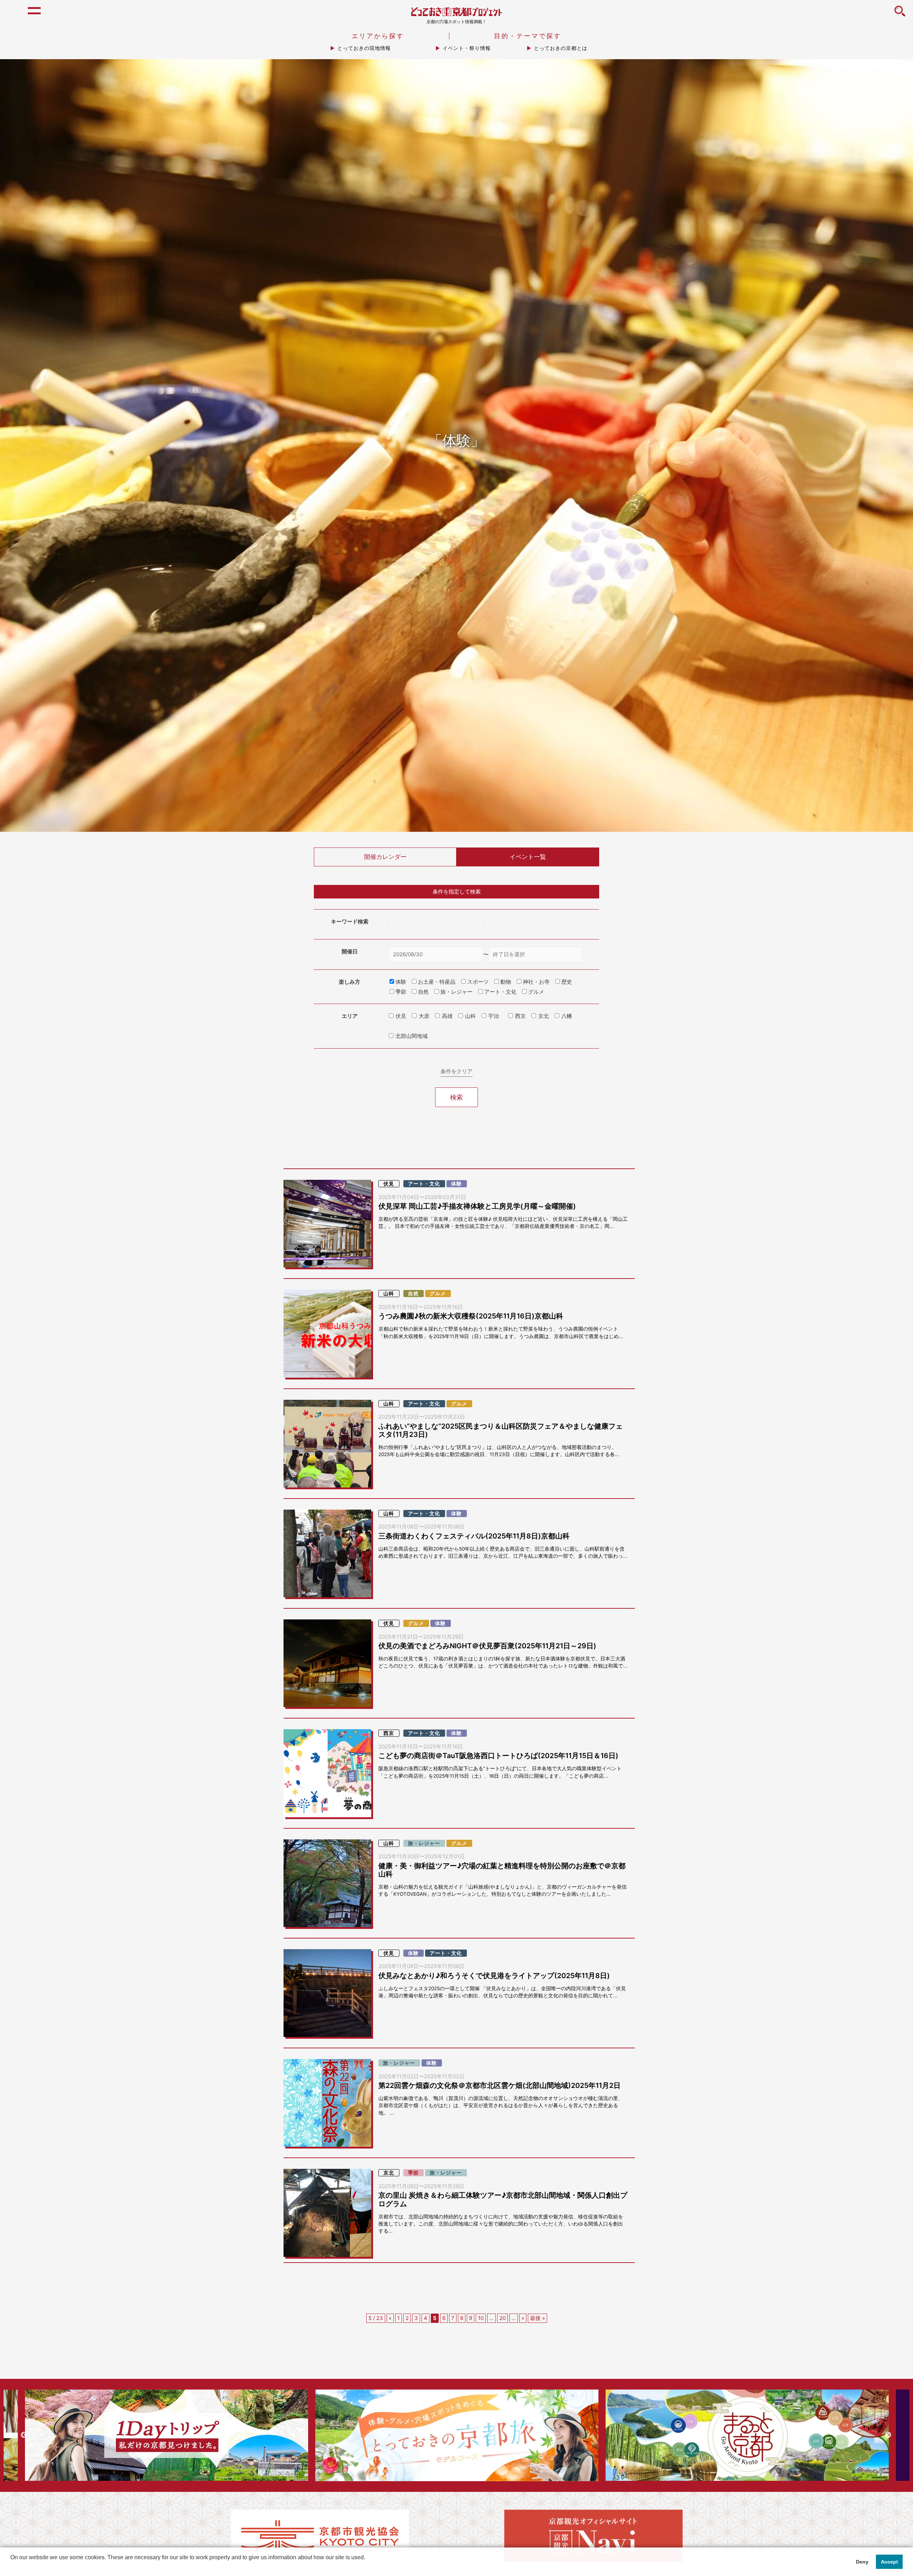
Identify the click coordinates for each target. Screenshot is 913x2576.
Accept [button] (889, 2562)
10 (481, 2318)
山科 (470, 1016)
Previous (24, 2435)
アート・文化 (424, 1184)
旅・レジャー (424, 1843)
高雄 (447, 1016)
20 (503, 2318)
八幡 (567, 1016)
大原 (424, 1016)
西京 (520, 1016)
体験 (456, 1184)
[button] (11, 2567)
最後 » (537, 2318)
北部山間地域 (412, 1036)
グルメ (438, 1294)
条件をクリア (456, 1071)
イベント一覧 (528, 857)
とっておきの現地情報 (364, 48)
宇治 (494, 1016)
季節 (413, 2173)
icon (900, 15)
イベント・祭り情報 (467, 48)
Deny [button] (862, 2562)
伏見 (401, 1016)
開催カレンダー (385, 857)
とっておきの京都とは (561, 48)
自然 (413, 1294)
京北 (544, 1016)
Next (888, 2435)
